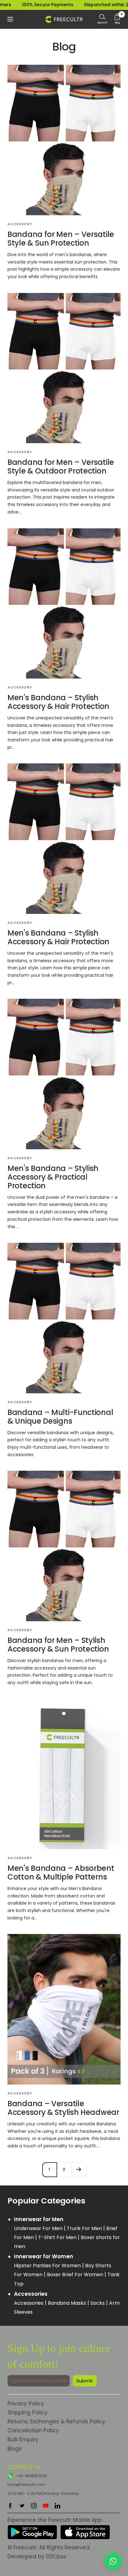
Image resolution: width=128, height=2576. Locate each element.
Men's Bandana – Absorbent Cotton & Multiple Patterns (61, 1873)
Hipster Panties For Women (48, 2266)
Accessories (29, 2303)
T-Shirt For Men (58, 2237)
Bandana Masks (68, 2303)
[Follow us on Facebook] (10, 2506)
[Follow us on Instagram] (34, 2506)
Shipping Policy (27, 2412)
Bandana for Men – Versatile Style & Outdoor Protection (61, 467)
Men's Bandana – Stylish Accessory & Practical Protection (53, 1177)
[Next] (79, 2170)
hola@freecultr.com (26, 2484)
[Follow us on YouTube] (46, 2506)
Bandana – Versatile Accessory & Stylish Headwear (63, 2108)
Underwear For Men (39, 2228)
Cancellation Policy (33, 2430)
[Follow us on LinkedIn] (57, 2506)
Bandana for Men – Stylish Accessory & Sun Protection (58, 1645)
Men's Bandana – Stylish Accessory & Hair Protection (58, 702)
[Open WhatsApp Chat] (113, 2561)
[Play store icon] (32, 2529)
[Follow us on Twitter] (22, 2506)
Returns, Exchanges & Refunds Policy (56, 2421)
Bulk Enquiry (23, 2439)
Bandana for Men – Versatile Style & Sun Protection (61, 239)
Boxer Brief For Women (76, 2275)
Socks (98, 2303)
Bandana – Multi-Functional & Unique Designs (60, 1417)
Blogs (15, 2449)
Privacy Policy (26, 2404)
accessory (20, 224)
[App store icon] (85, 2529)
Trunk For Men (85, 2228)
